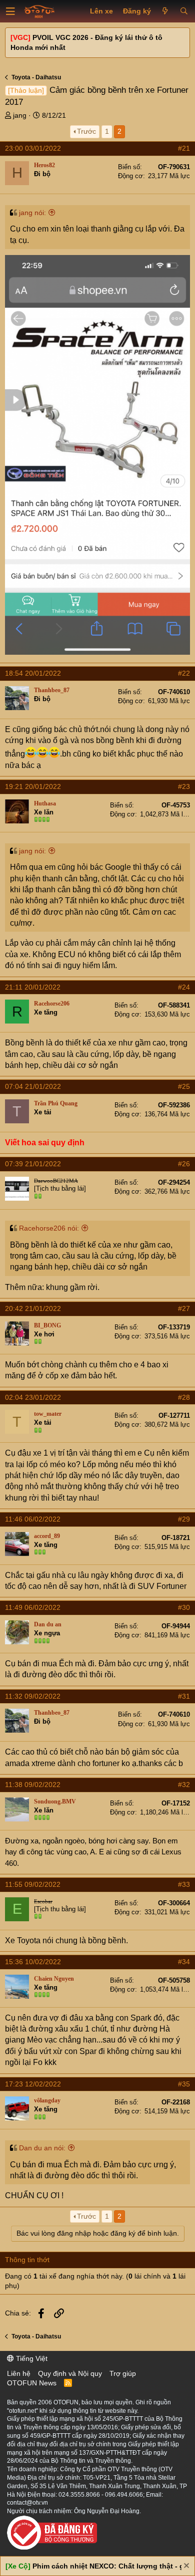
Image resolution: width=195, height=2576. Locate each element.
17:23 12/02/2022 (33, 2084)
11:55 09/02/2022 (33, 1884)
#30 (184, 1607)
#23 (184, 786)
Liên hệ (19, 2373)
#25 (184, 1086)
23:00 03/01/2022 (33, 148)
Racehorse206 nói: (49, 1228)
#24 (184, 987)
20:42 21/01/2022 (33, 1308)
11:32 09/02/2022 (33, 1696)
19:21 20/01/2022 (33, 786)
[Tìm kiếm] (184, 11)
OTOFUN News (32, 2383)
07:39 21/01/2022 (33, 1164)
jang (20, 115)
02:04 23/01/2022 (33, 1397)
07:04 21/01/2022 (33, 1086)
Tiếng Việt (31, 2358)
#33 (184, 1884)
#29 (184, 1519)
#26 (184, 1164)
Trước (86, 131)
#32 (184, 1785)
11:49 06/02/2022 (33, 1607)
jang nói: (32, 213)
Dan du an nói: (42, 2148)
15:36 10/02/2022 (33, 1962)
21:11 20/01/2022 (33, 987)
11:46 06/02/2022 (33, 1519)
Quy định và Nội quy (70, 2373)
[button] (10, 11)
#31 (184, 1696)
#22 (184, 673)
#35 (184, 2084)
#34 (184, 1962)
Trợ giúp (123, 2373)
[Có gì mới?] (165, 11)
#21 (184, 148)
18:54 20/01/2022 (33, 673)
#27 (184, 1308)
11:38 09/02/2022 (33, 1785)
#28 (184, 1397)
